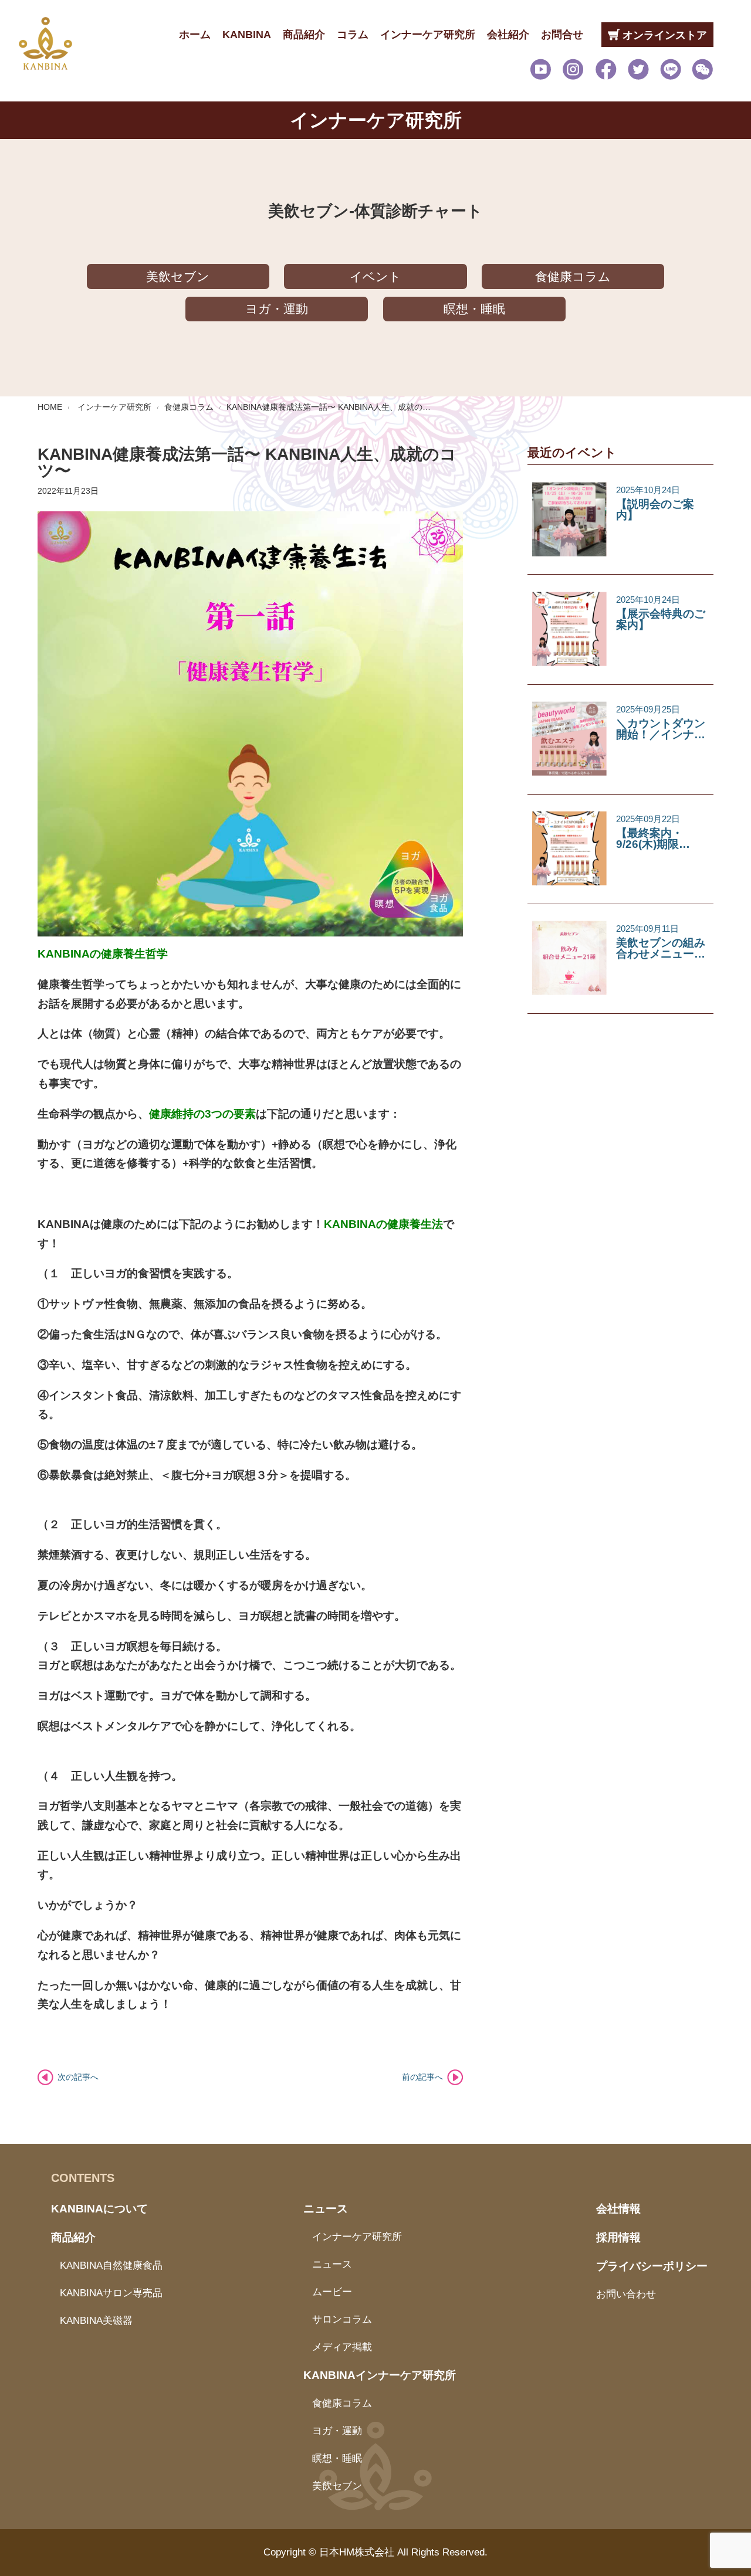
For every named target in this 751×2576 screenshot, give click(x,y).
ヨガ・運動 (277, 309)
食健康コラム (573, 276)
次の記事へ (78, 2077)
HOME (50, 407)
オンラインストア (663, 35)
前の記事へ (422, 2077)
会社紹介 (508, 35)
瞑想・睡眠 (474, 309)
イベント (375, 276)
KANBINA (247, 35)
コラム (353, 35)
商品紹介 (304, 35)
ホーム (195, 35)
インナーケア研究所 (428, 35)
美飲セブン (178, 276)
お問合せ (562, 35)
